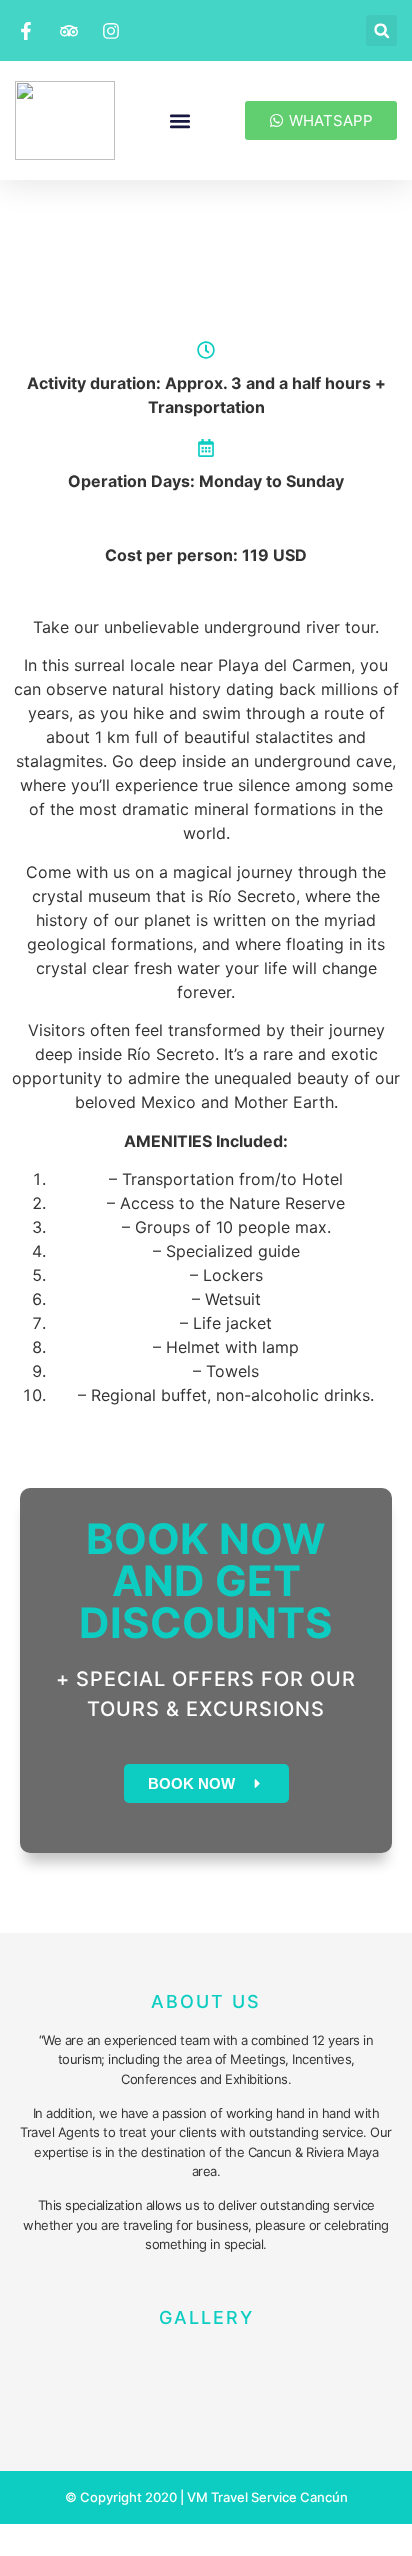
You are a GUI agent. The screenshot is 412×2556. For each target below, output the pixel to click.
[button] (381, 30)
